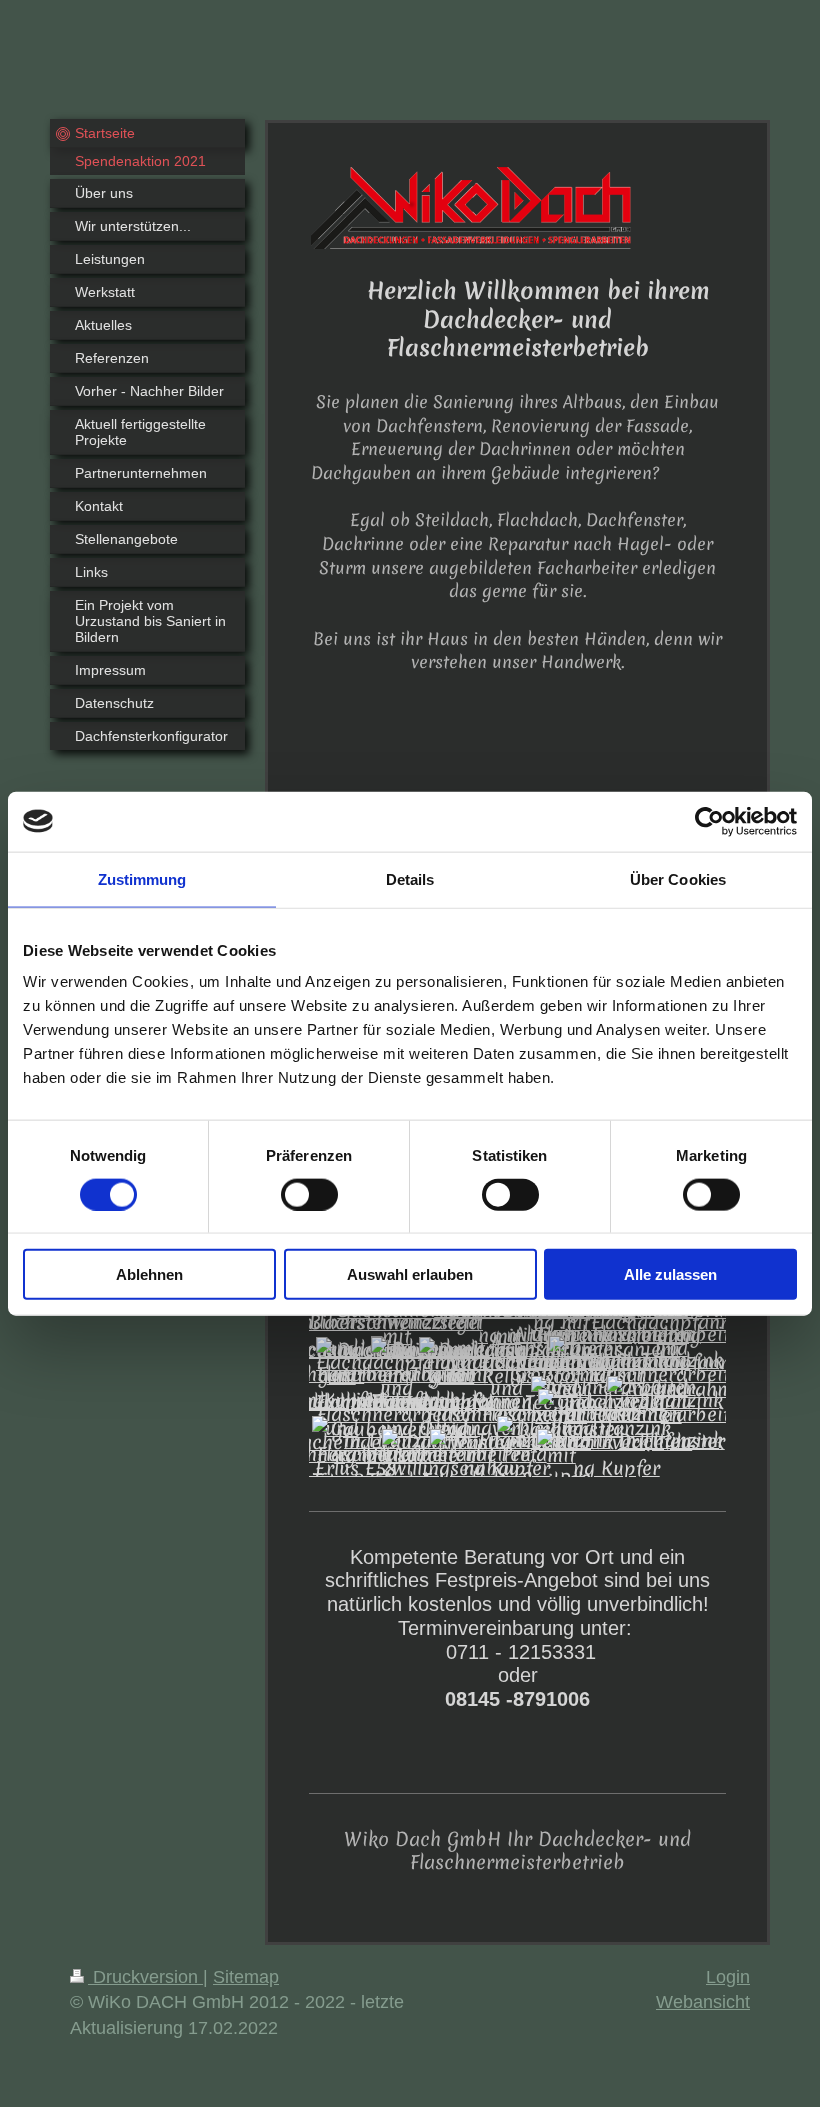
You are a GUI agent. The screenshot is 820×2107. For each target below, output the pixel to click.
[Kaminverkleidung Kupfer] (616, 1455)
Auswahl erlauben (410, 1274)
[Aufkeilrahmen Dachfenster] (671, 1415)
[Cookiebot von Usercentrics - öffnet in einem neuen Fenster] (709, 821)
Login (728, 1977)
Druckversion (145, 1977)
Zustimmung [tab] (142, 878)
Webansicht (703, 2002)
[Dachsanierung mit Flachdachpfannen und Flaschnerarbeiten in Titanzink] (671, 1375)
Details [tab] (410, 878)
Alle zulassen (670, 1274)
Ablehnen (149, 1274)
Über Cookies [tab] (678, 878)
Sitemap (246, 1977)
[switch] (309, 1194)
